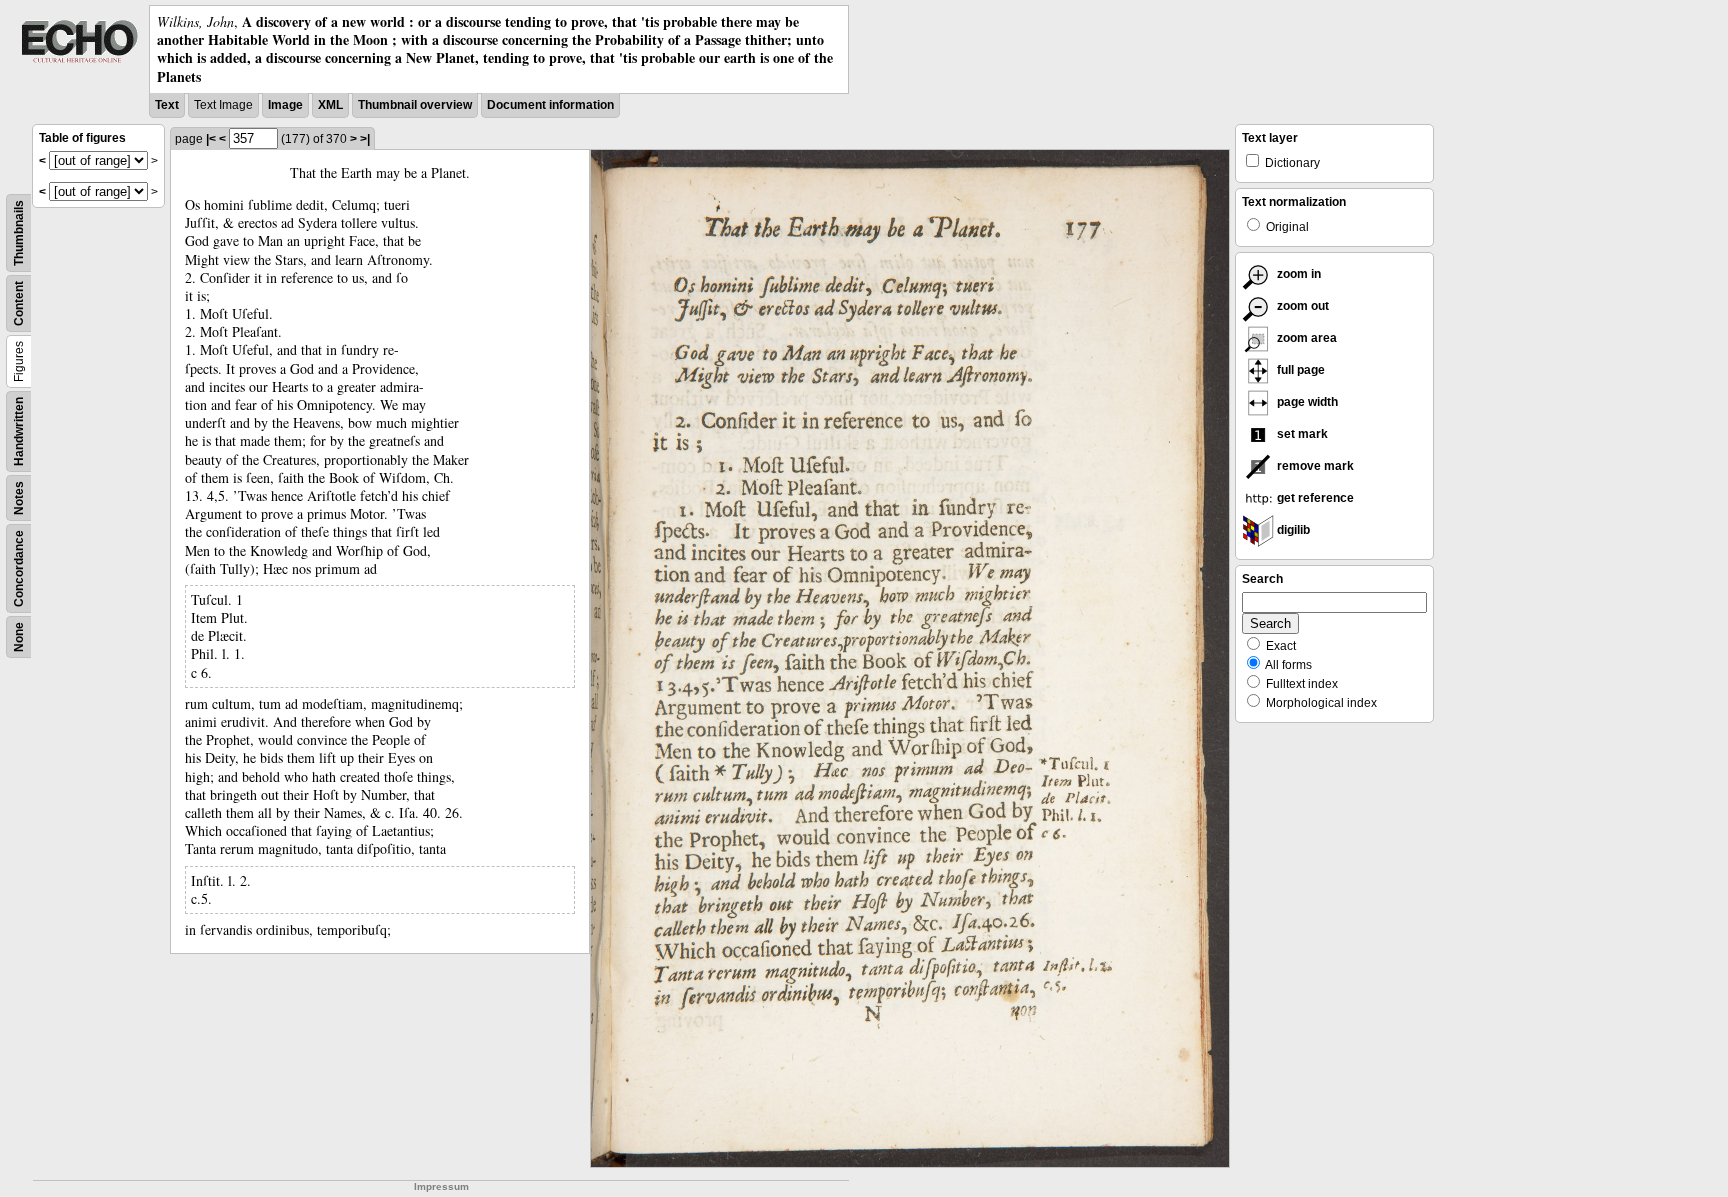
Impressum (441, 1186)
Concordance (19, 568)
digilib (1292, 530)
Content (19, 303)
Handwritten (19, 431)
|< (211, 139)
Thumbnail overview (415, 105)
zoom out (1301, 306)
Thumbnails (19, 233)
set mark (1301, 434)
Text (167, 105)
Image (285, 105)
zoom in (1297, 274)
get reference (1314, 498)
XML (330, 105)
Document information (550, 105)
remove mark (1314, 466)
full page (1299, 370)
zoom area (1305, 338)
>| (365, 139)
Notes (19, 498)
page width (1306, 402)
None (19, 637)
